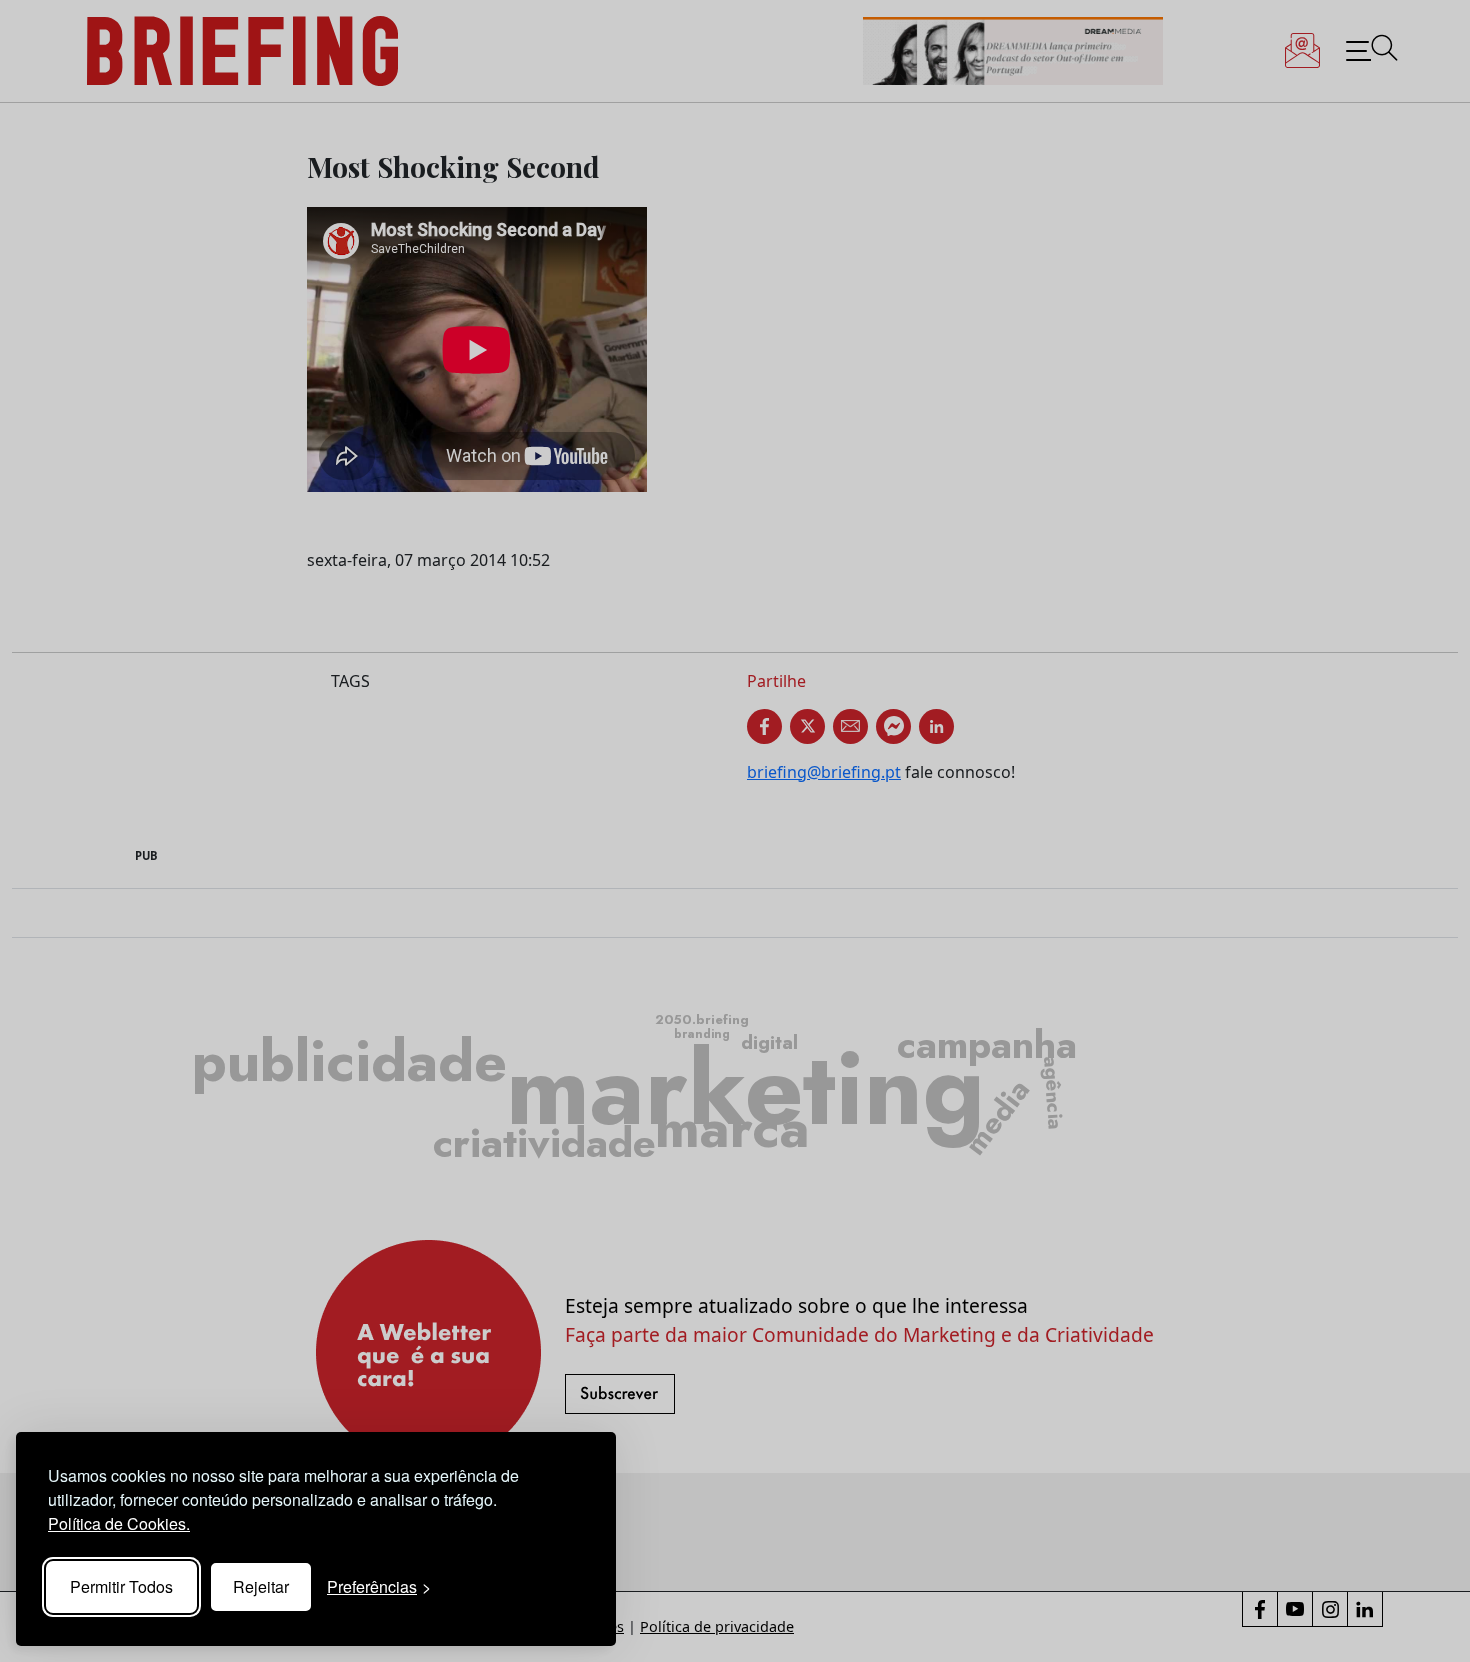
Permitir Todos (121, 1586)
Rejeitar (261, 1586)
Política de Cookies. (119, 1523)
